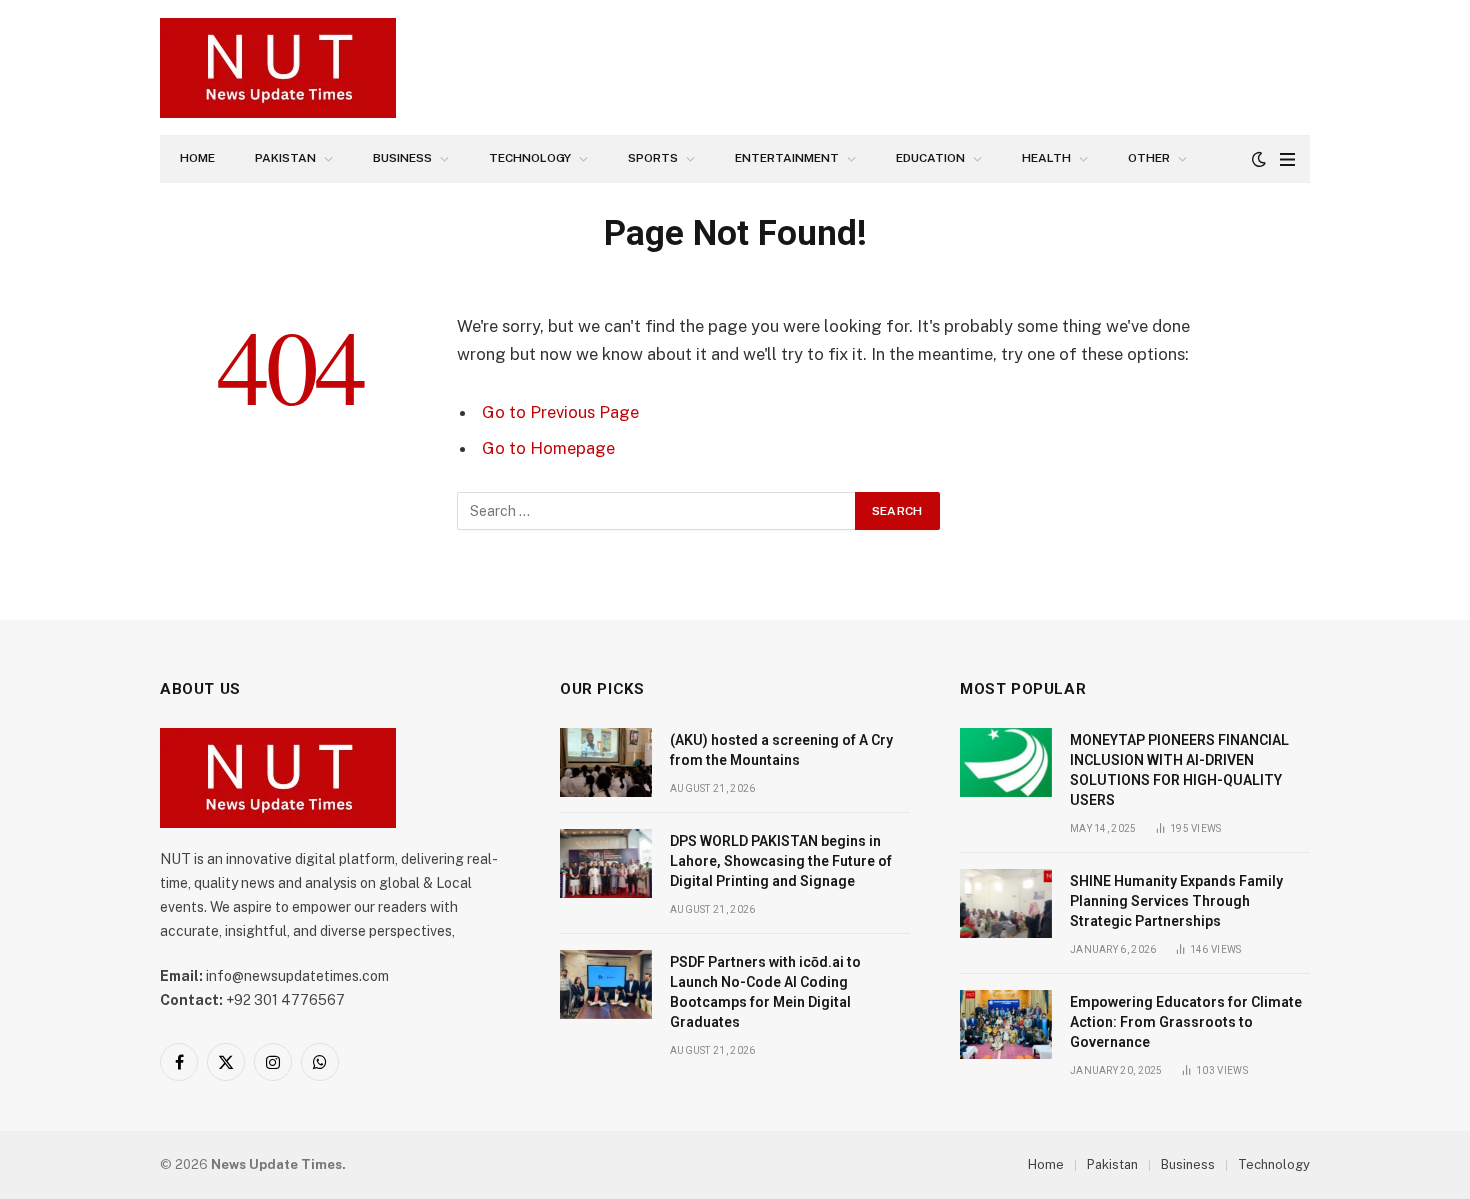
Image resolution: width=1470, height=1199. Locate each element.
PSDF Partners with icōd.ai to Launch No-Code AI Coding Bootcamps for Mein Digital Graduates (765, 992)
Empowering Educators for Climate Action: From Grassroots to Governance (1186, 1022)
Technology (530, 158)
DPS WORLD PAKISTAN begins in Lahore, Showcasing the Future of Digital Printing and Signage (781, 861)
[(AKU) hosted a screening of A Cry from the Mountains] (606, 762)
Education (930, 158)
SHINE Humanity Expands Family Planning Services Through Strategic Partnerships (1176, 901)
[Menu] (1287, 159)
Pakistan (285, 158)
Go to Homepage (548, 448)
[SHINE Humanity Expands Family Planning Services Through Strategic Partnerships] (1006, 903)
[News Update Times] (278, 68)
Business (402, 158)
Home (197, 158)
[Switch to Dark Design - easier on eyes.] (1259, 159)
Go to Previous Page (560, 412)
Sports (653, 158)
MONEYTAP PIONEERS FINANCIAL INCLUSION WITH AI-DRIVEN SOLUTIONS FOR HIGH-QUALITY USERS (1179, 770)
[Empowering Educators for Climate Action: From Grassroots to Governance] (1006, 1024)
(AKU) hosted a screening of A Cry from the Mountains (781, 750)
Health (1046, 158)
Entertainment (787, 158)
